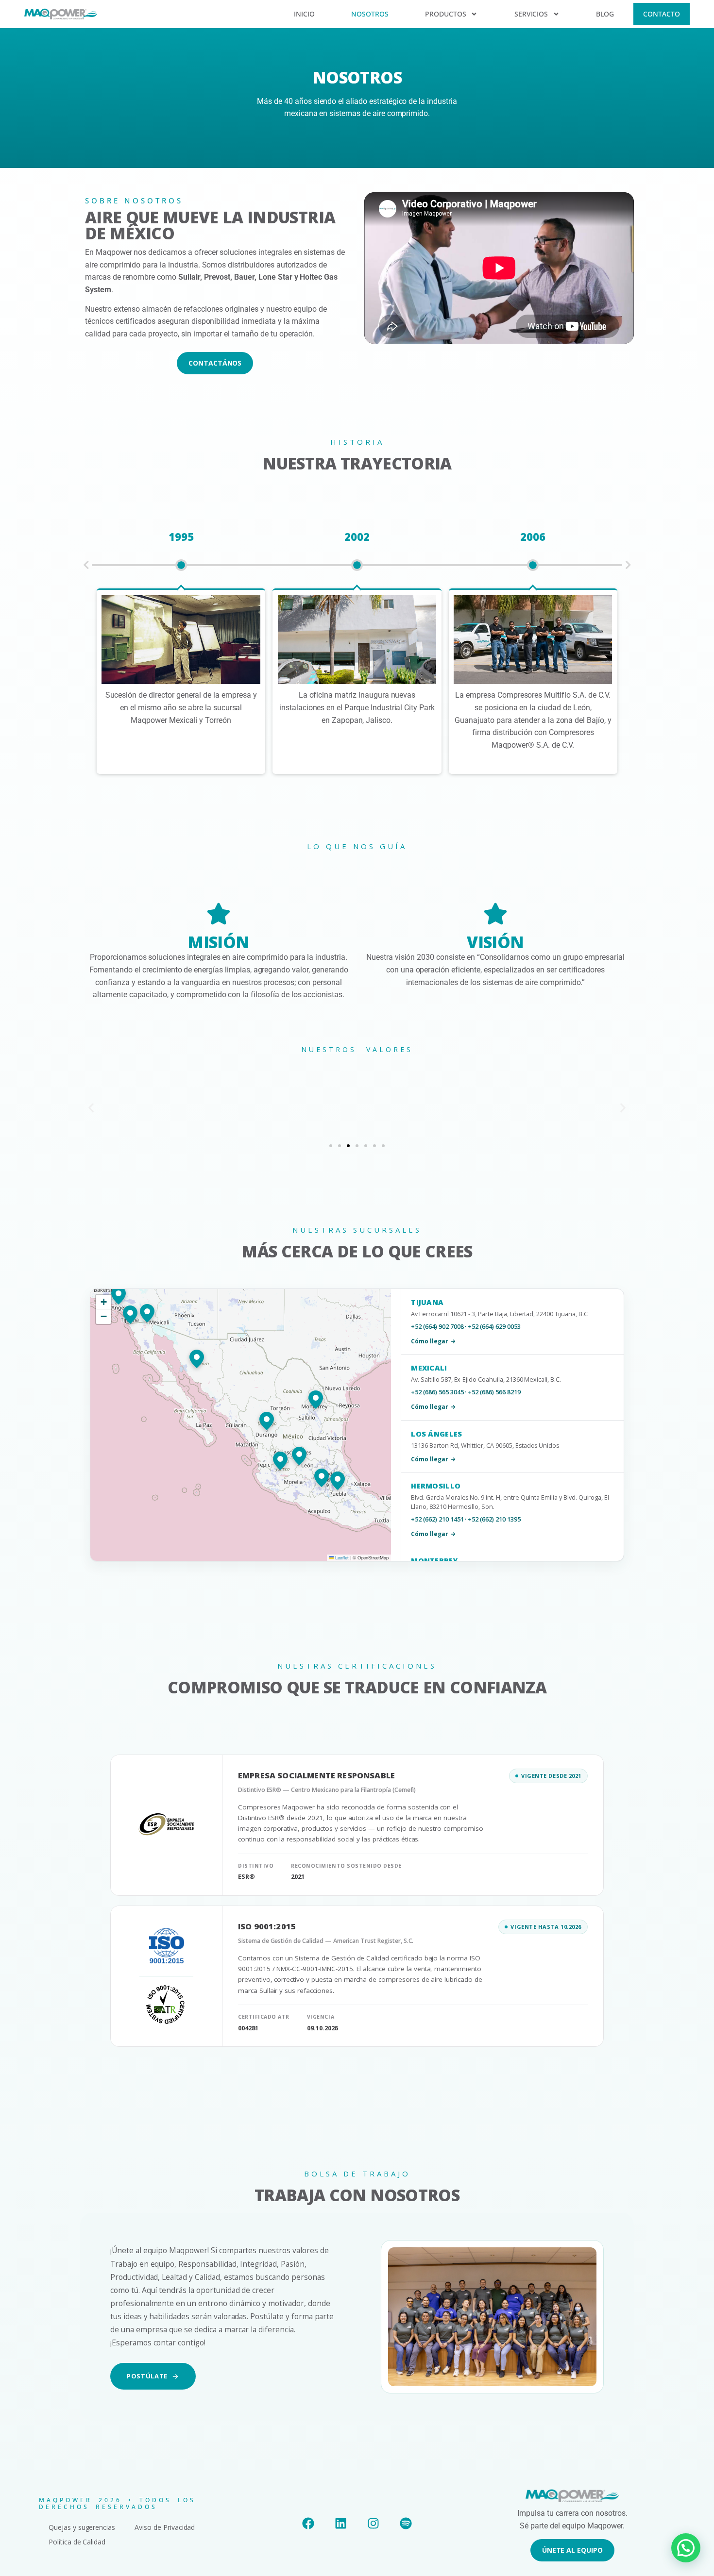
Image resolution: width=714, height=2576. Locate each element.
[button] (86, 565)
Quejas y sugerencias (82, 2527)
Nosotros (370, 14)
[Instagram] (373, 2523)
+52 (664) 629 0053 (494, 1327)
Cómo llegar (429, 1341)
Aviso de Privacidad (165, 2527)
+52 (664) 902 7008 (437, 1327)
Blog (605, 14)
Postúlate (147, 2376)
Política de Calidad (77, 2542)
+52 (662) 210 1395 (494, 1519)
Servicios (531, 14)
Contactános (215, 363)
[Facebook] (308, 2523)
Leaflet (341, 1557)
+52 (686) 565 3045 (437, 1392)
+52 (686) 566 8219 (494, 1392)
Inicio (304, 14)
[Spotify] (406, 2523)
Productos (446, 14)
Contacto (662, 14)
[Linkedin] (341, 2523)
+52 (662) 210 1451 (437, 1519)
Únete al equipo (572, 2550)
